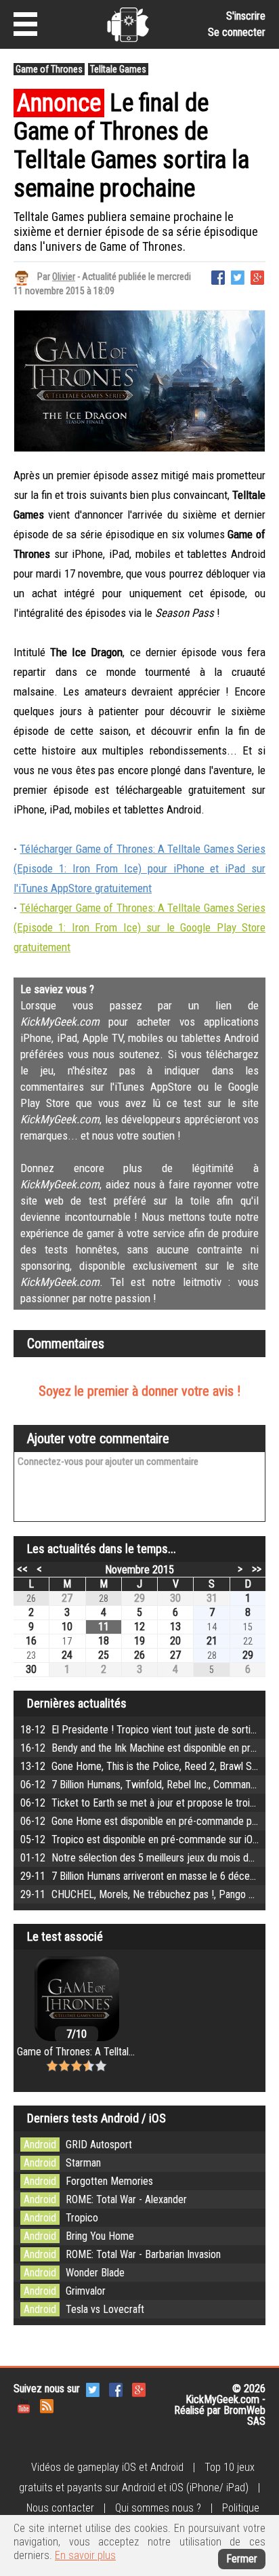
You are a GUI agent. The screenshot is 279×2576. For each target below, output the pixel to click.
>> (257, 1569)
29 (139, 1598)
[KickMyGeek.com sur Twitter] (93, 2389)
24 (67, 1655)
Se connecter (237, 32)
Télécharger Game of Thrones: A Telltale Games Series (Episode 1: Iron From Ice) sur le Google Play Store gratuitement (139, 927)
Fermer (242, 2559)
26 (139, 1655)
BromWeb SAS (244, 2416)
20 (175, 1641)
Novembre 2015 (139, 1570)
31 (212, 1598)
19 (139, 1641)
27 (67, 1598)
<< (22, 1569)
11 (104, 1627)
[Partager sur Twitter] (238, 276)
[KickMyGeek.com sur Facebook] (116, 2389)
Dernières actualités (77, 1703)
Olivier (64, 277)
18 (104, 1641)
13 (175, 1627)
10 (67, 1627)
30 (175, 1598)
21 (212, 1641)
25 (104, 1655)
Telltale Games (118, 69)
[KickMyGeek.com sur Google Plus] (139, 2389)
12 (139, 1627)
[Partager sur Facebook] (218, 276)
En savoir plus (85, 2555)
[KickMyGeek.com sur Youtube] (24, 2405)
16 (31, 1641)
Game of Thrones (49, 69)
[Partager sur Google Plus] (257, 276)
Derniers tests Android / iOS (96, 2118)
